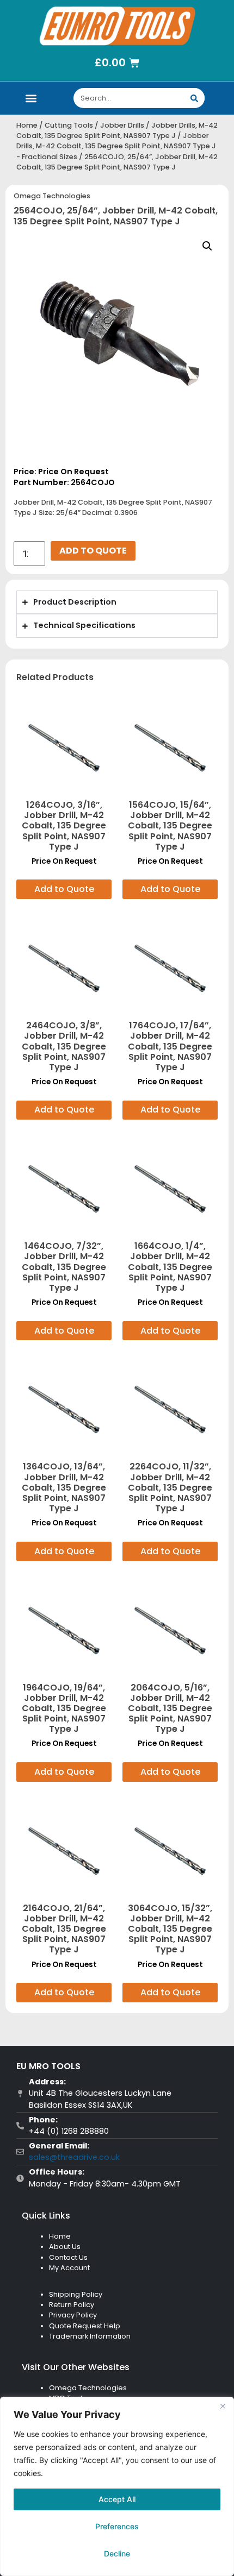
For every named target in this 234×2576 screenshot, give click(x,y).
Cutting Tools (69, 125)
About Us (65, 2247)
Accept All (117, 2499)
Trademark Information (90, 2336)
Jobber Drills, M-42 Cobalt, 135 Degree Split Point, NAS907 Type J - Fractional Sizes (116, 146)
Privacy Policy (73, 2315)
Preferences (117, 2526)
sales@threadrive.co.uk (74, 2157)
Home (27, 125)
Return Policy (72, 2305)
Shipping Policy (76, 2294)
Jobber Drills (122, 125)
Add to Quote (93, 551)
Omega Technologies (52, 196)
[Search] (195, 98)
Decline (117, 2553)
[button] (31, 98)
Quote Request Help (85, 2326)
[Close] (223, 2406)
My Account (69, 2268)
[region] (117, 2486)
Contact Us (68, 2257)
